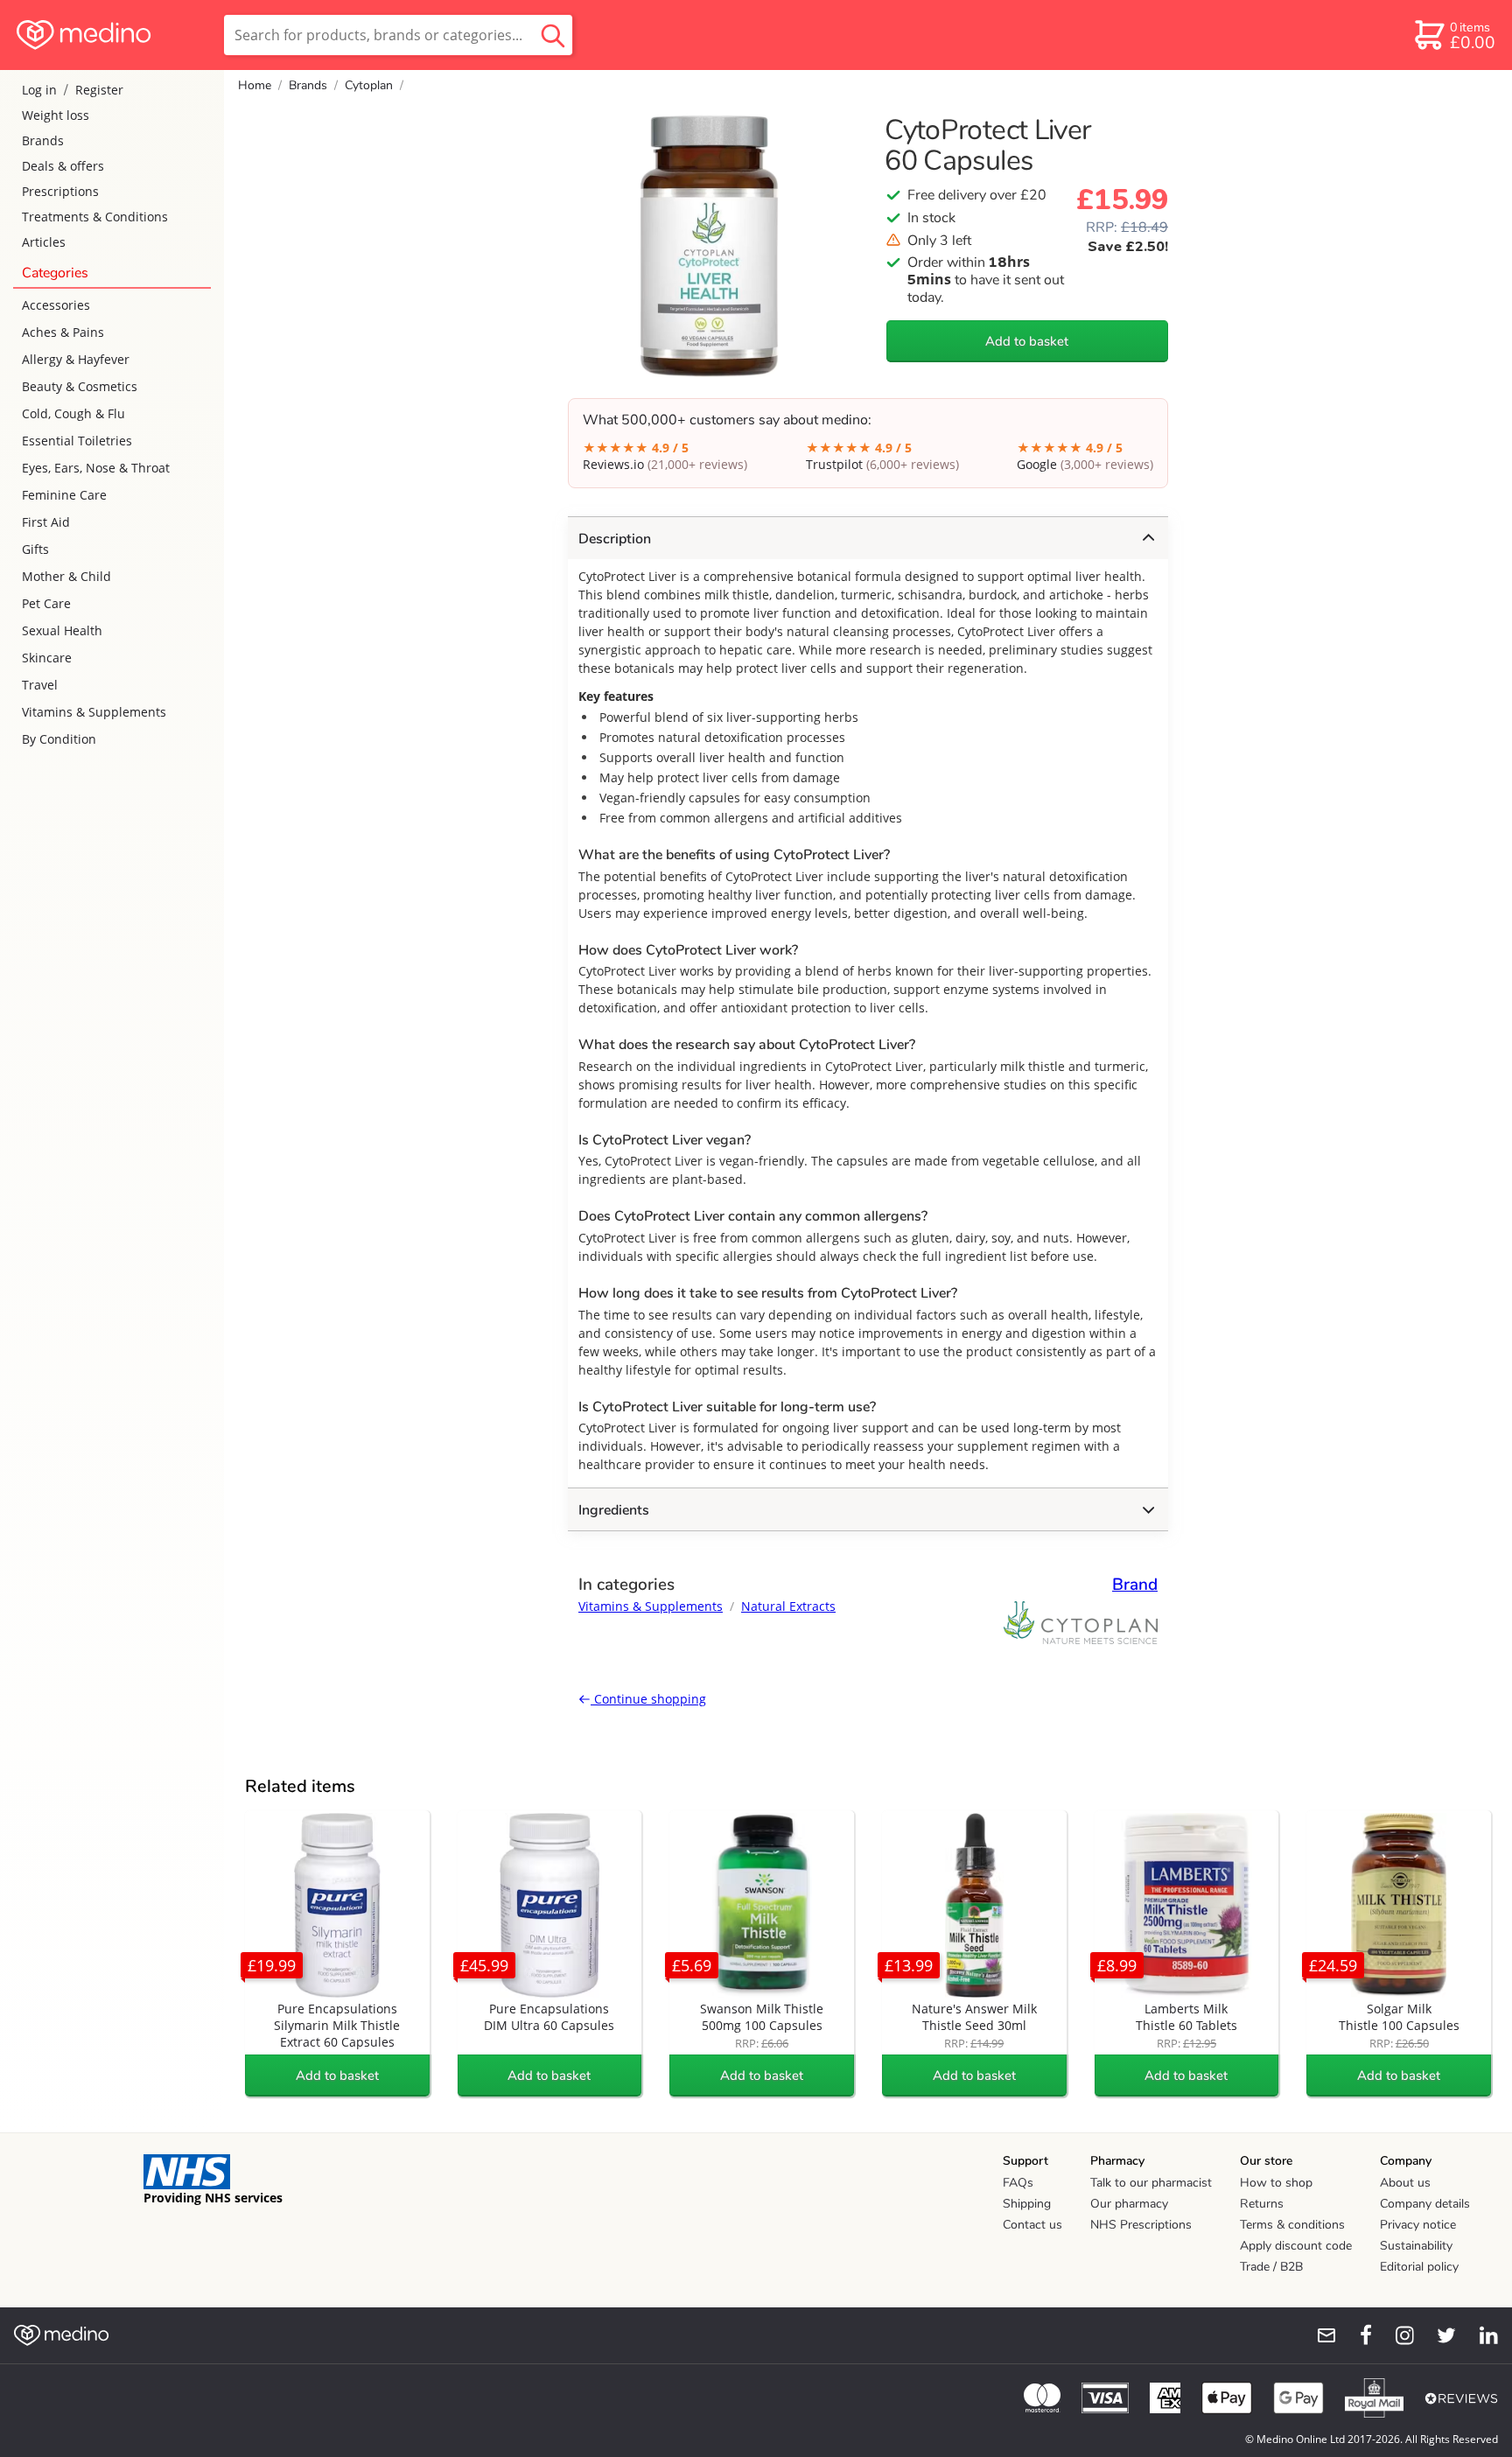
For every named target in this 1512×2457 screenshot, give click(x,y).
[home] (111, 35)
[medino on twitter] (1438, 2335)
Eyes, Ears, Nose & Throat (96, 468)
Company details (1425, 2204)
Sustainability (1416, 2246)
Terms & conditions (1292, 2225)
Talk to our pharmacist (1151, 2183)
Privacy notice (1418, 2225)
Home (255, 85)
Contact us (1032, 2225)
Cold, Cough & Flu (73, 413)
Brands (43, 140)
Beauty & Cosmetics (80, 386)
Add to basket (1027, 341)
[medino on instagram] (1396, 2335)
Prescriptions (60, 191)
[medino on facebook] (1354, 2335)
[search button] (553, 35)
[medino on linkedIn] (1480, 2335)
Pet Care (46, 603)
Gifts (35, 549)
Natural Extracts (788, 1606)
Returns (1262, 2204)
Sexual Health (62, 630)
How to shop (1276, 2183)
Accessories (56, 305)
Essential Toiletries (77, 441)
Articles (44, 242)
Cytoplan (369, 85)
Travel (40, 685)
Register (99, 90)
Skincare (47, 658)
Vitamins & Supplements (94, 712)
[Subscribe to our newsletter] (1319, 2335)
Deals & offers (63, 166)
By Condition (59, 739)
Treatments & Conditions (95, 217)
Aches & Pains (63, 332)
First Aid (46, 522)
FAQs (1018, 2183)
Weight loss (56, 115)
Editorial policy (1419, 2267)
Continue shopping (648, 1699)
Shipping (1027, 2204)
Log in (39, 90)
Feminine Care (64, 495)
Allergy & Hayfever (76, 359)
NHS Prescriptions (1141, 2225)
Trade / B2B (1271, 2267)
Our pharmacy (1129, 2204)
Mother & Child (66, 576)
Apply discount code (1296, 2246)
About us (1405, 2183)
